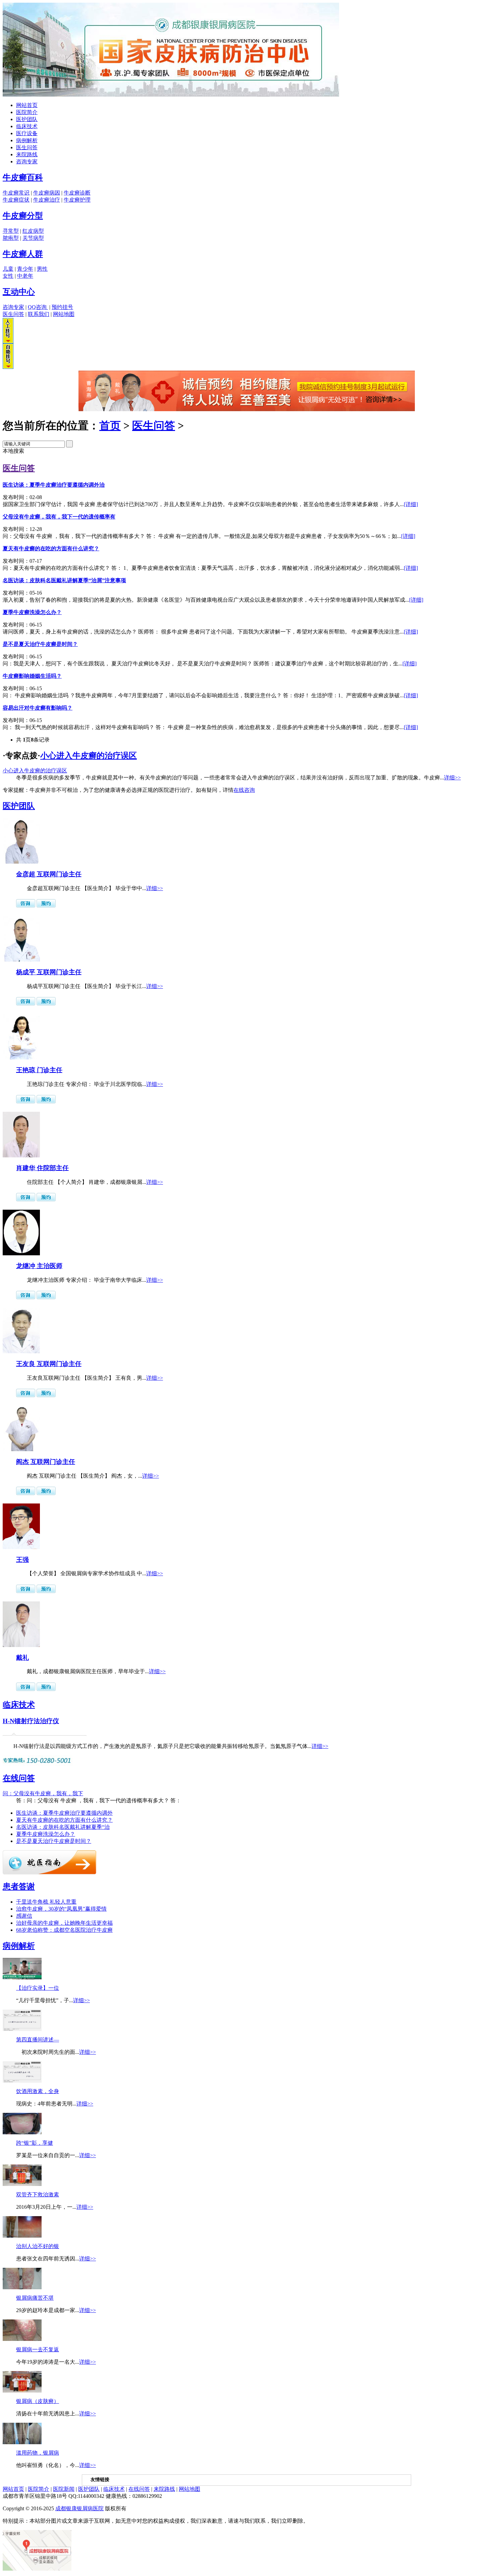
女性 (8, 276)
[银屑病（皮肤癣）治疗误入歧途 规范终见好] (22, 2391)
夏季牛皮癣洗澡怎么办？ (46, 1834)
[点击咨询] (26, 906)
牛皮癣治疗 (47, 200)
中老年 (25, 276)
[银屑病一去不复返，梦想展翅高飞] (22, 2339)
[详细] (411, 504)
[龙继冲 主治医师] (21, 1253)
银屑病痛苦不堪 (35, 2298)
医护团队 (27, 119)
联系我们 (39, 314)
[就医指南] (49, 1873)
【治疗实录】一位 (38, 1988)
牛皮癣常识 (16, 193)
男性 (42, 269)
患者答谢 (19, 1886)
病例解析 (27, 140)
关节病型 (33, 238)
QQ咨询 (38, 307)
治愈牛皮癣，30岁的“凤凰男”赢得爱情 (61, 1909)
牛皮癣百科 (23, 177)
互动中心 (19, 292)
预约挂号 (62, 307)
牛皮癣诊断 (77, 193)
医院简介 (27, 112)
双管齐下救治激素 (38, 2195)
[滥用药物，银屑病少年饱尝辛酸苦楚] (22, 2442)
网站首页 (27, 105)
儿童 (8, 269)
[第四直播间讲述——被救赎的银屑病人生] (22, 2029)
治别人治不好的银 (38, 2246)
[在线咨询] (247, 409)
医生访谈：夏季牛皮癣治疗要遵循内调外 (64, 1813)
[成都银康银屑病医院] (171, 95)
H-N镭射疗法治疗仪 (31, 1721)
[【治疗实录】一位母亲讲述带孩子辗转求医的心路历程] (22, 1978)
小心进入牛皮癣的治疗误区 (89, 756)
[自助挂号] (8, 367)
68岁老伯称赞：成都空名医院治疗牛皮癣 (64, 1930)
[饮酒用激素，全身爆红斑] (22, 2081)
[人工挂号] (8, 342)
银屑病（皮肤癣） (38, 2401)
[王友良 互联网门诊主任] (21, 1351)
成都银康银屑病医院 (79, 2508)
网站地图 (64, 314)
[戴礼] (21, 1645)
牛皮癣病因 (47, 193)
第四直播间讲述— (38, 2040)
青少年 (25, 269)
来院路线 (27, 154)
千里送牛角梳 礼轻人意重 (46, 1902)
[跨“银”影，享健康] (22, 2132)
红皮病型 (33, 231)
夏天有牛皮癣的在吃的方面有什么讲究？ (64, 1820)
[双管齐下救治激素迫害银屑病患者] (22, 2184)
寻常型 (11, 231)
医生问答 (27, 147)
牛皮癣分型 (23, 216)
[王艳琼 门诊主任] (21, 1058)
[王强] (21, 1547)
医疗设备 (27, 133)
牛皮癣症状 (16, 200)
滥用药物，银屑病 (38, 2453)
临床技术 (27, 126)
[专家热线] (38, 1764)
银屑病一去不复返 (38, 2349)
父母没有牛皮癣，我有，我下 (43, 1793)
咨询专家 (27, 161)
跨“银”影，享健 (35, 2143)
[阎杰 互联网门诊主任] (21, 1449)
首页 (110, 426)
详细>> (452, 778)
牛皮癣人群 (23, 254)
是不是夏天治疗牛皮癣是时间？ (54, 1841)
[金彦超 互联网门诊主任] (21, 862)
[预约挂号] (46, 906)
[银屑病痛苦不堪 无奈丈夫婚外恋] (22, 2287)
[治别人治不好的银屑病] (22, 2236)
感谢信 (24, 1916)
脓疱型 (11, 238)
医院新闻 (64, 2489)
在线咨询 (244, 790)
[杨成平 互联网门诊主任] (21, 960)
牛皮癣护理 (77, 200)
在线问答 (19, 1778)
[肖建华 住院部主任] (21, 1156)
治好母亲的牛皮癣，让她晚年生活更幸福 (64, 1923)
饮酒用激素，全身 (38, 2091)
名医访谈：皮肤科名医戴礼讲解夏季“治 (63, 1827)
